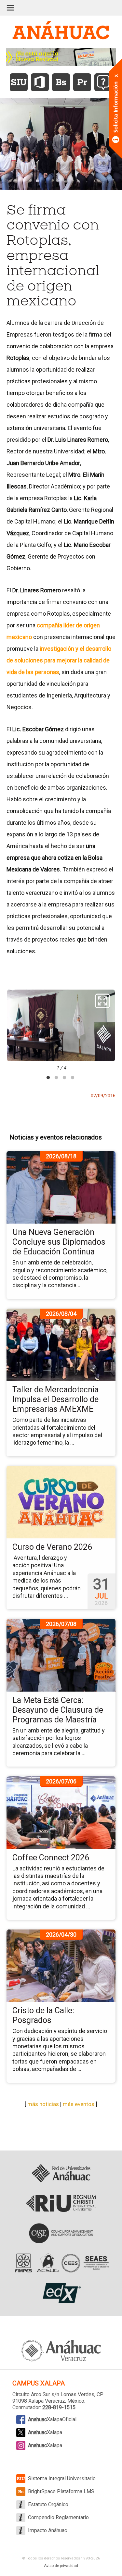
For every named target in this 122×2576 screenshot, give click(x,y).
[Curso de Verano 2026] (61, 1502)
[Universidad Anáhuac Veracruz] (61, 2347)
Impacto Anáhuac (47, 2530)
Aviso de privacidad (61, 2566)
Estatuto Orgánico (48, 2504)
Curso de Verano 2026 (52, 1547)
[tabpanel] (61, 1030)
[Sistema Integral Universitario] (19, 82)
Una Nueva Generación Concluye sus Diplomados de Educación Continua (59, 1242)
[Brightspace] (61, 82)
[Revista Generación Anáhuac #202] (61, 57)
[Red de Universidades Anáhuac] (61, 2174)
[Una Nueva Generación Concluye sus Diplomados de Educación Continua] (61, 1187)
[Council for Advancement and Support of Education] (61, 2233)
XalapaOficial (52, 2419)
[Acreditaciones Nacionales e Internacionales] (61, 2263)
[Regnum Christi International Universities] (61, 2203)
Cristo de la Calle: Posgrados (43, 2015)
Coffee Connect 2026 (51, 1858)
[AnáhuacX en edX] (61, 2293)
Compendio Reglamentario (58, 2517)
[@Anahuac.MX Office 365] (40, 82)
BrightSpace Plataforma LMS (61, 2491)
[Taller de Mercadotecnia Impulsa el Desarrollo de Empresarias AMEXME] (61, 1345)
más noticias (43, 2104)
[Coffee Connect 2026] (61, 1812)
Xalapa (45, 2432)
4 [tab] (73, 1078)
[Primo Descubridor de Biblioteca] (82, 82)
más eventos (79, 2104)
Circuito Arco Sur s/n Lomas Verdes (53, 2394)
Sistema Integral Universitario (62, 2478)
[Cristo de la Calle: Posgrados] (61, 1966)
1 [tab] (48, 1078)
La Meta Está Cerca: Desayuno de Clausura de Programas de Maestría (58, 1710)
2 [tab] (56, 1078)
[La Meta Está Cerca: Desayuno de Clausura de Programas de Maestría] (61, 1655)
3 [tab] (64, 1078)
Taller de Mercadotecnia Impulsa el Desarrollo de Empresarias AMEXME (55, 1399)
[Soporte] (103, 82)
